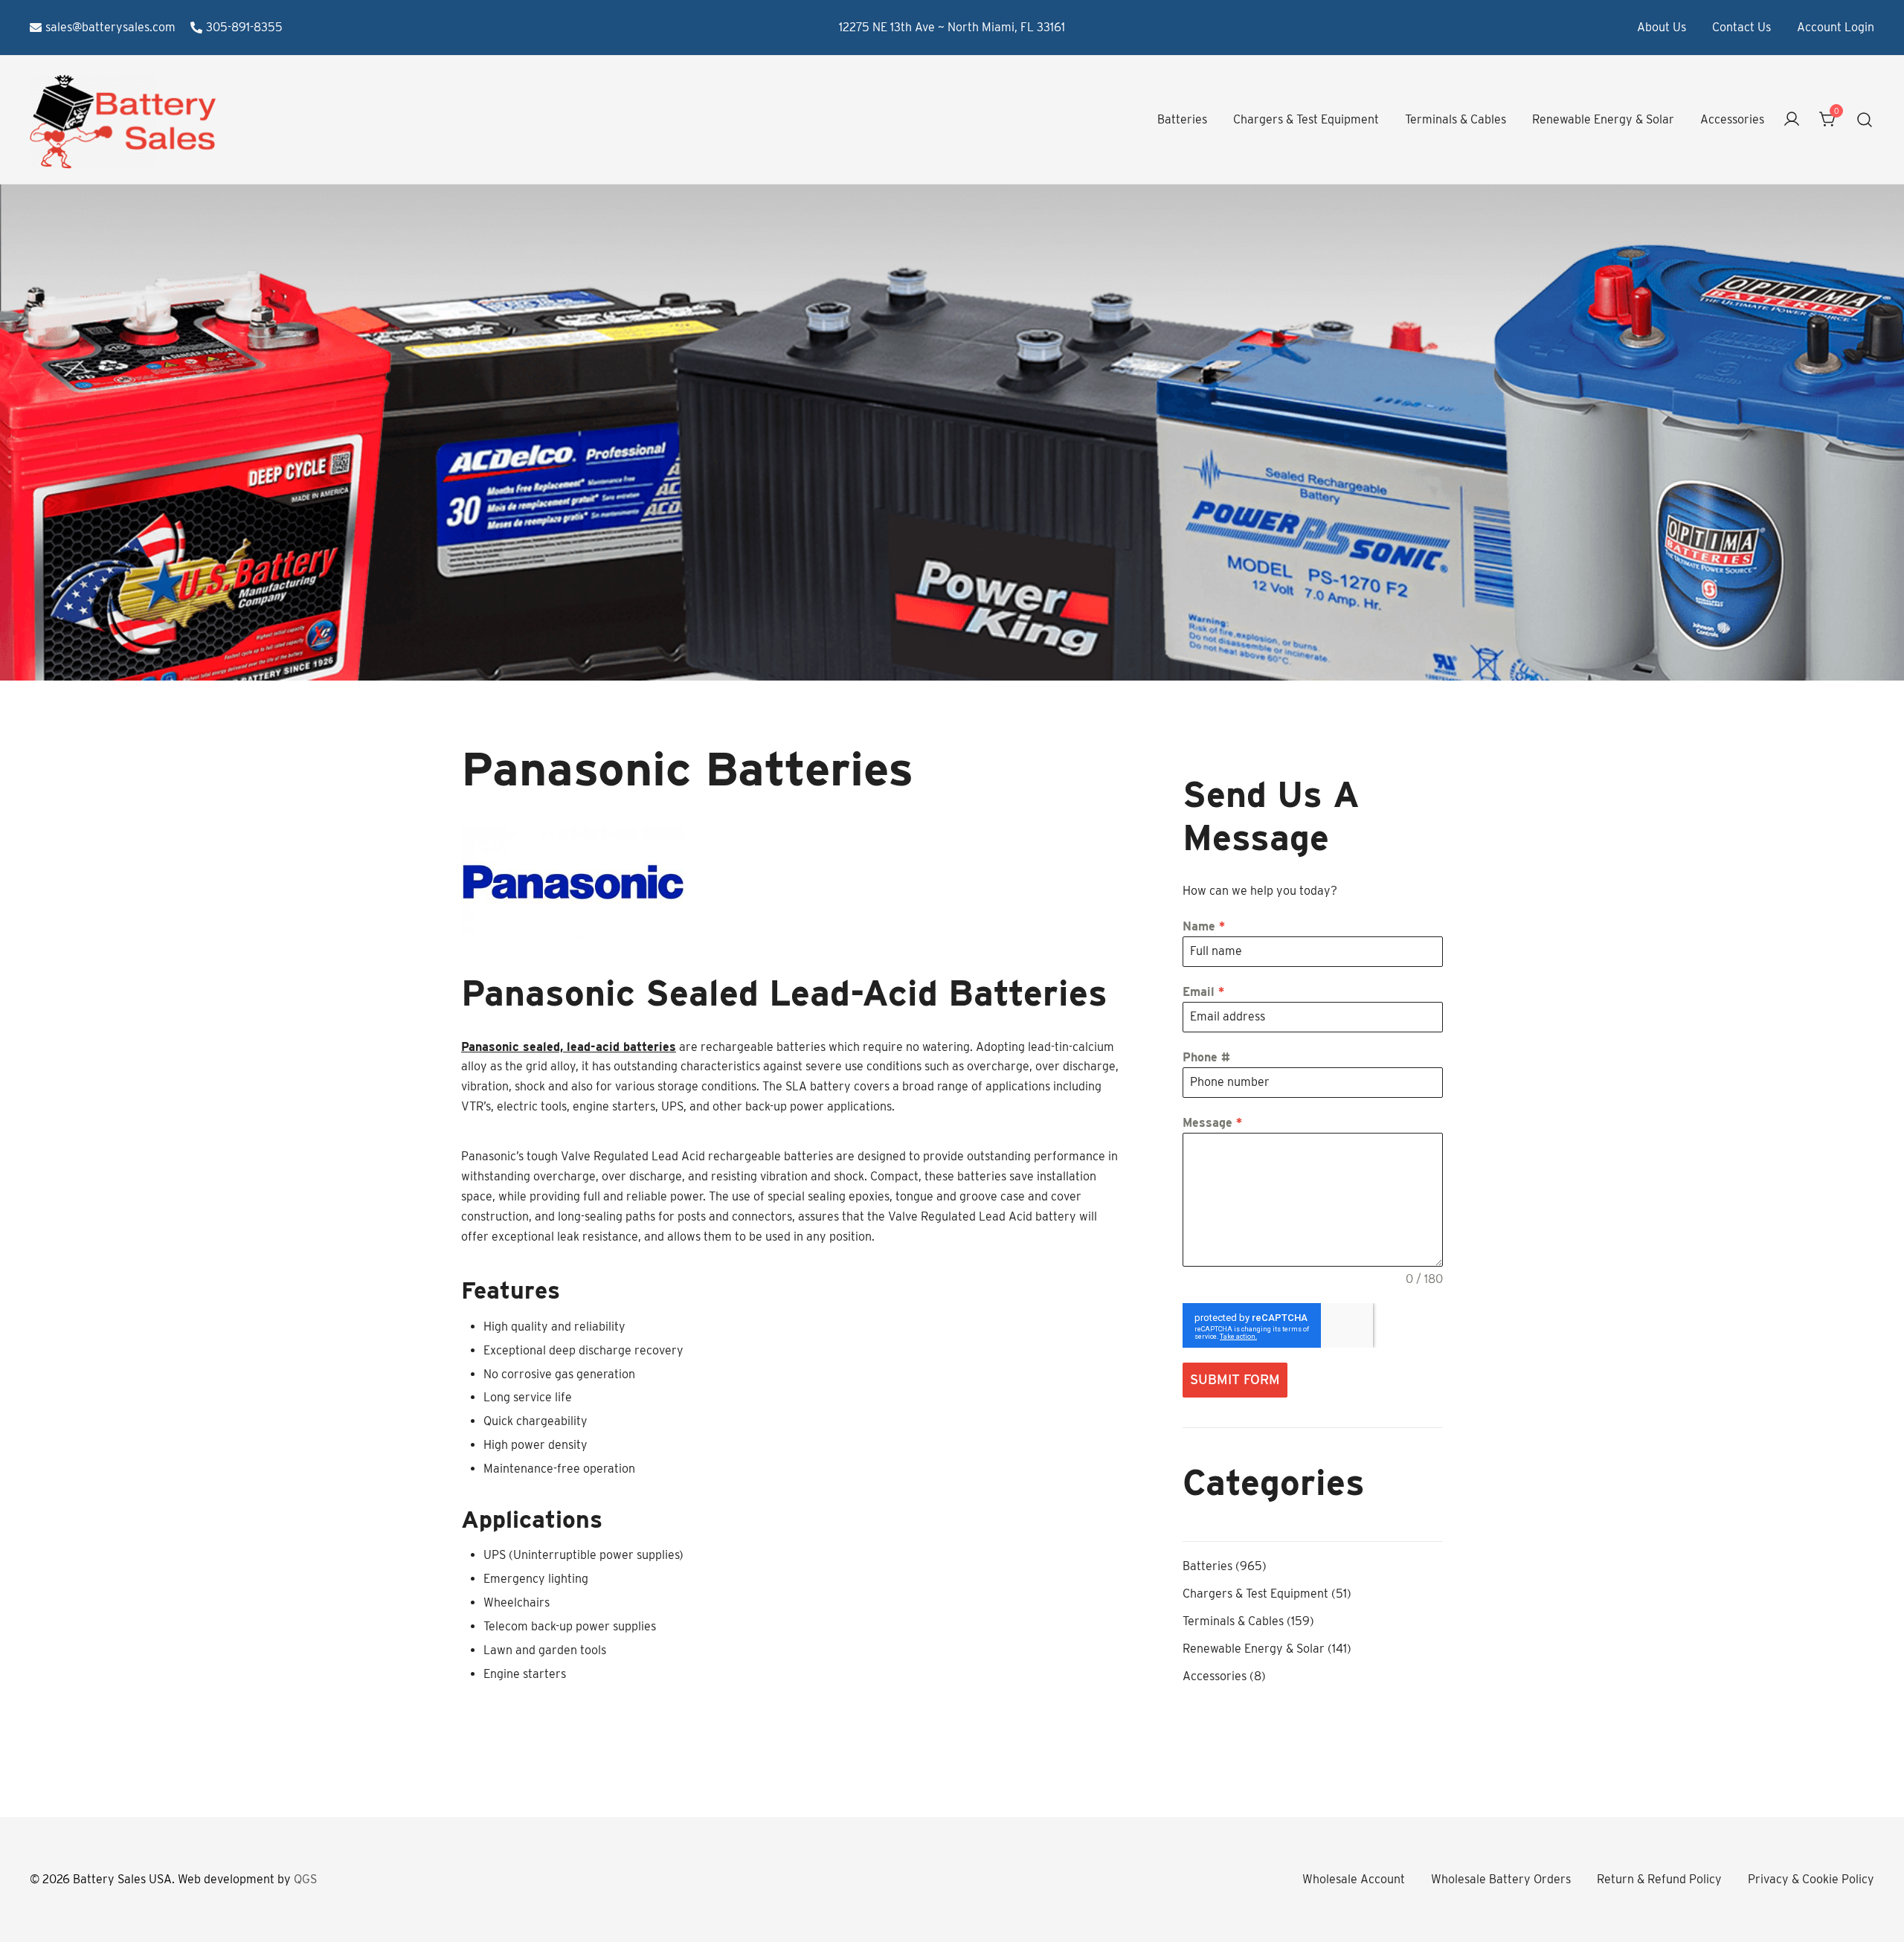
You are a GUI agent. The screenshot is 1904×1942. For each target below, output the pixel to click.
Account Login (1836, 27)
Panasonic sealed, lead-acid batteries (569, 1047)
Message (1212, 1123)
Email (1203, 992)
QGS (305, 1879)
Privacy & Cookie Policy (1811, 1879)
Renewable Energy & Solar (1603, 119)
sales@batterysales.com (110, 27)
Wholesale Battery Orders (1501, 1879)
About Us (1662, 27)
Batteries (1182, 119)
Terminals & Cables (1456, 119)
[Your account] (1792, 120)
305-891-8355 (244, 27)
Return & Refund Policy (1659, 1879)
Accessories (1732, 119)
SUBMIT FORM (1235, 1379)
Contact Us (1741, 27)
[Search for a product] (1865, 120)
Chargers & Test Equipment (1306, 119)
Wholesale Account (1354, 1879)
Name (1204, 926)
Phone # (1206, 1057)
